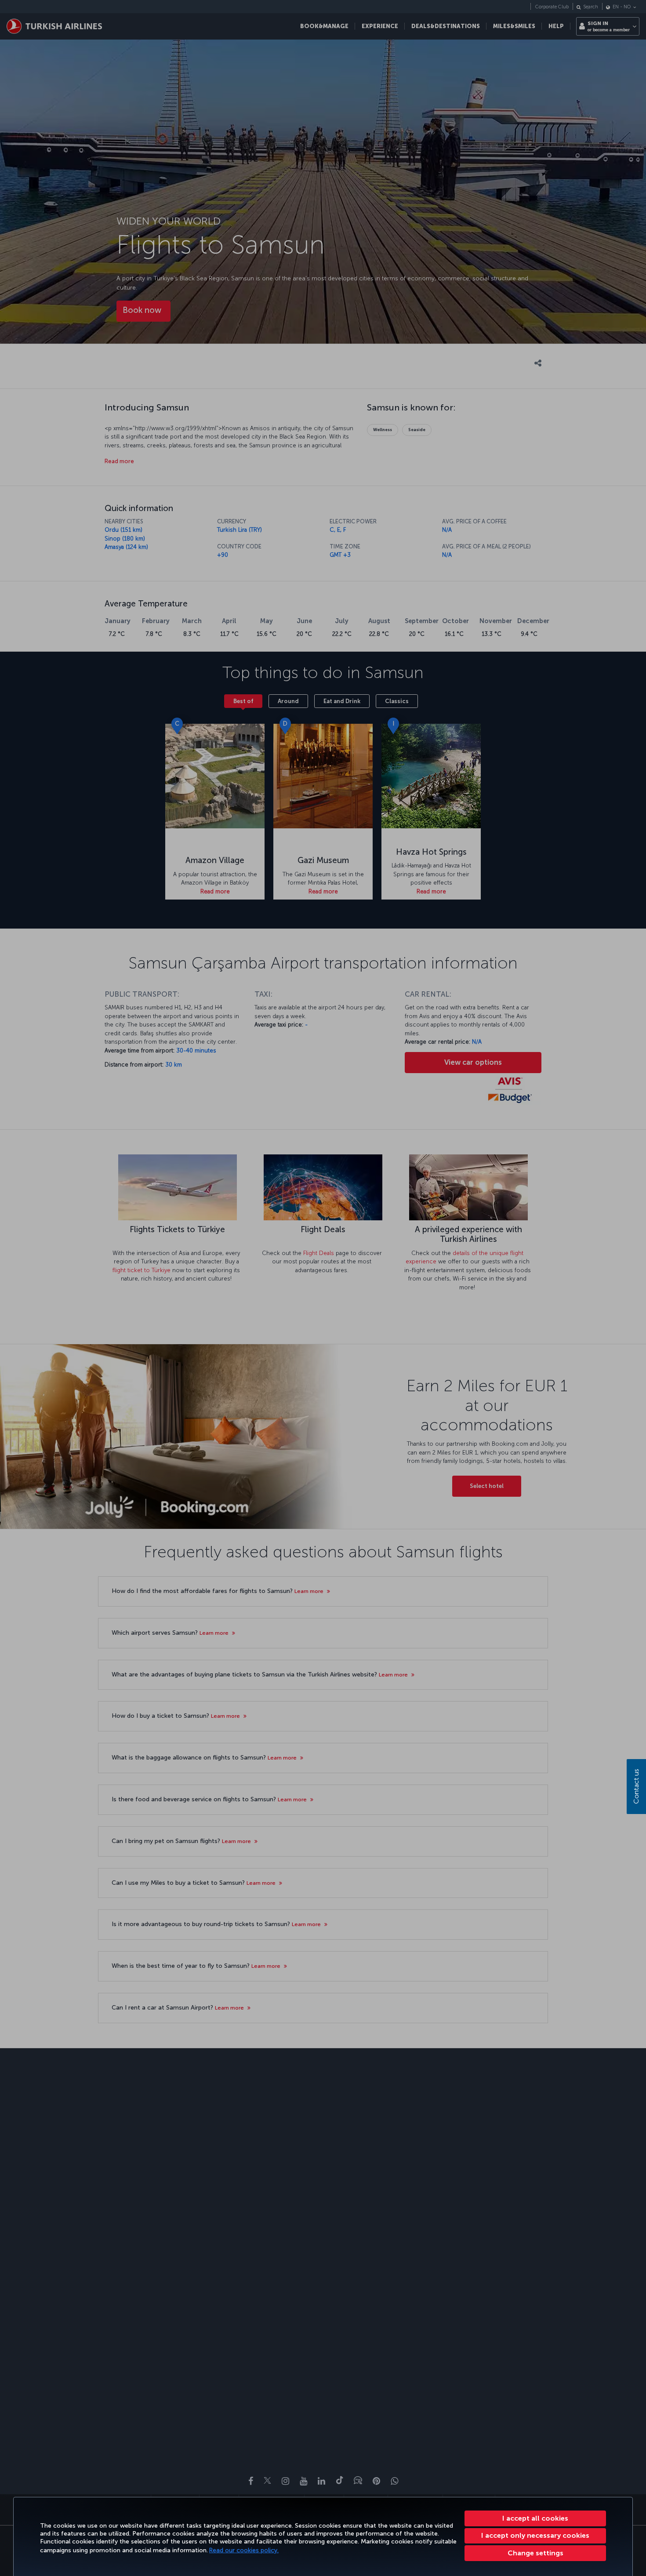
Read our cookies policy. (244, 2550)
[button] (535, 2553)
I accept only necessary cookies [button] (535, 2535)
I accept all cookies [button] (535, 2518)
